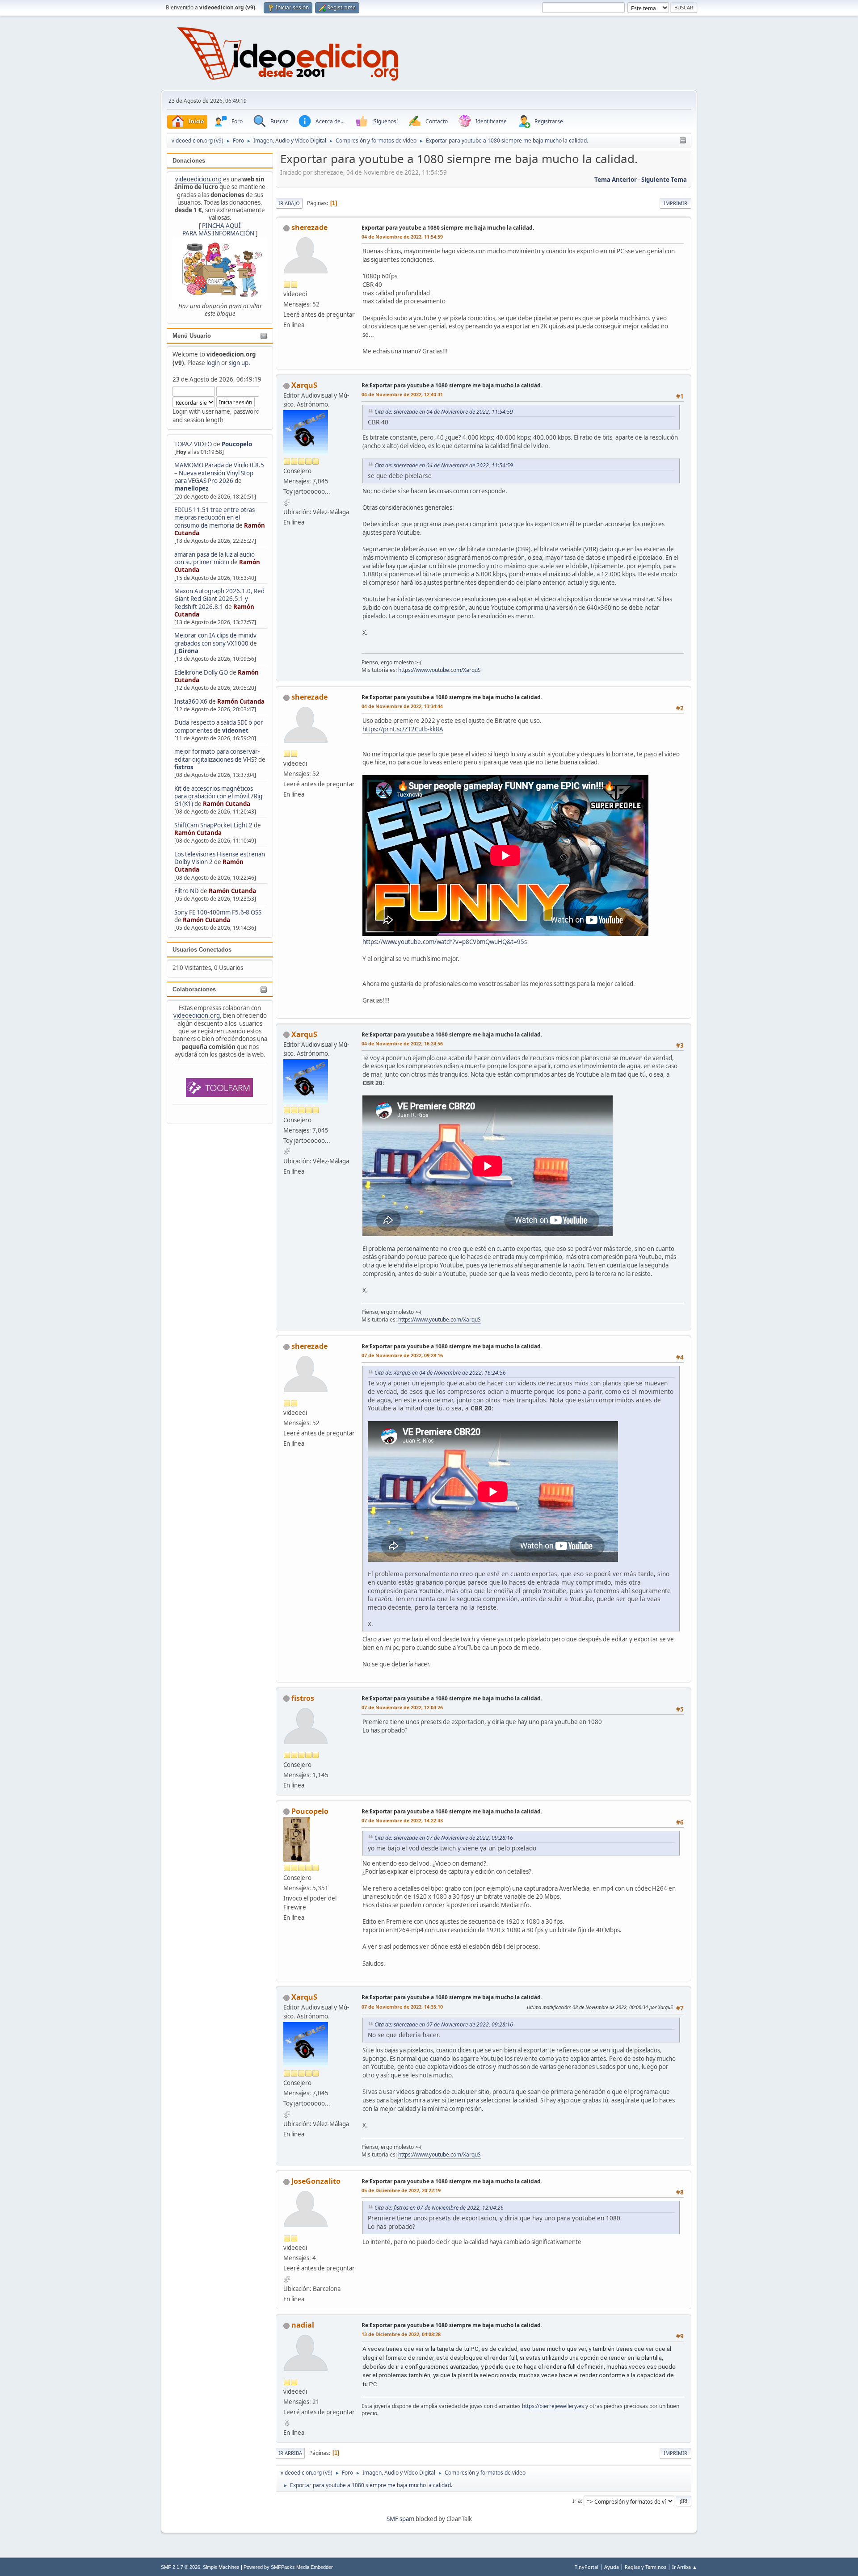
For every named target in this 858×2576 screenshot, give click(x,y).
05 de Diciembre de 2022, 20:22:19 (401, 2190)
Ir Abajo (289, 203)
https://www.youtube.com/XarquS (440, 670)
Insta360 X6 (191, 701)
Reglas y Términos (646, 2567)
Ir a (577, 2501)
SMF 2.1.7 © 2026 (181, 2567)
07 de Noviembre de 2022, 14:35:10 (402, 2007)
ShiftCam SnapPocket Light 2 (213, 825)
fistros (184, 767)
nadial (303, 2325)
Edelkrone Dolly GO (201, 672)
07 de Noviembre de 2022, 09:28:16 (402, 1355)
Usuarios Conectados (202, 950)
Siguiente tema (664, 180)
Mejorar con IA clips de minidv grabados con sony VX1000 (215, 639)
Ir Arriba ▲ (685, 2567)
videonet (235, 730)
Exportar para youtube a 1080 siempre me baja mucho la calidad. (448, 228)
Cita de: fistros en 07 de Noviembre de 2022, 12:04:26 (439, 2208)
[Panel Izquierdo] (683, 141)
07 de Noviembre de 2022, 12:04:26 (402, 1707)
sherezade (309, 227)
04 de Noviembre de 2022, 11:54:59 (402, 237)
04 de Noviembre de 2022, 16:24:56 (402, 1043)
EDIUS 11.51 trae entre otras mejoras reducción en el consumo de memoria (214, 518)
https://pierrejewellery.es (553, 2406)
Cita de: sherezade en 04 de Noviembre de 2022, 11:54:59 (444, 412)
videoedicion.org (198, 179)
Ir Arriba (290, 2453)
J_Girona (186, 651)
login (213, 363)
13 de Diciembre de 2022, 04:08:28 (401, 2334)
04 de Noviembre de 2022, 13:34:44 (402, 706)
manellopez (191, 488)
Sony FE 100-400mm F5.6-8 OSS (218, 912)
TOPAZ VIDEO (193, 444)
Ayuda (612, 2567)
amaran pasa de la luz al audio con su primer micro (214, 558)
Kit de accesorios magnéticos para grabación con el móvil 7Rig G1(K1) (218, 796)
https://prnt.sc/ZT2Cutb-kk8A (403, 729)
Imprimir (675, 203)
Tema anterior (616, 180)
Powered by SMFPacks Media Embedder (288, 2567)
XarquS (304, 385)
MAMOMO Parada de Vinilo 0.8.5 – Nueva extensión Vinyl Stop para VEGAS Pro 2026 (219, 473)
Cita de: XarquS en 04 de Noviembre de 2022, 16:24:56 (440, 1373)
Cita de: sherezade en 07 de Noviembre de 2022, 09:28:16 (444, 1838)
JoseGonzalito (316, 2181)
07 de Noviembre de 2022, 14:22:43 (402, 1820)
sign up (239, 363)
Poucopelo (237, 444)
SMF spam (400, 2519)
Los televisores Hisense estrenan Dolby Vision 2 (220, 858)
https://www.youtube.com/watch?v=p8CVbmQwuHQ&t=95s (445, 942)
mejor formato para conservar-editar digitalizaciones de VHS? (217, 755)
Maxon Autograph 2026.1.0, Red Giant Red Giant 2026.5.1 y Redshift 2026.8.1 (219, 599)
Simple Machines (221, 2567)
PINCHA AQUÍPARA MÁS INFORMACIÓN (218, 229)
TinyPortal (587, 2567)
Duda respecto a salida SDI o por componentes (219, 726)
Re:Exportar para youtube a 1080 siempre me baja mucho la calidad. (452, 385)
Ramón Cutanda (241, 701)
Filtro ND (187, 891)
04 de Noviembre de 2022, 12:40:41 (402, 394)
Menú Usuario (192, 336)
